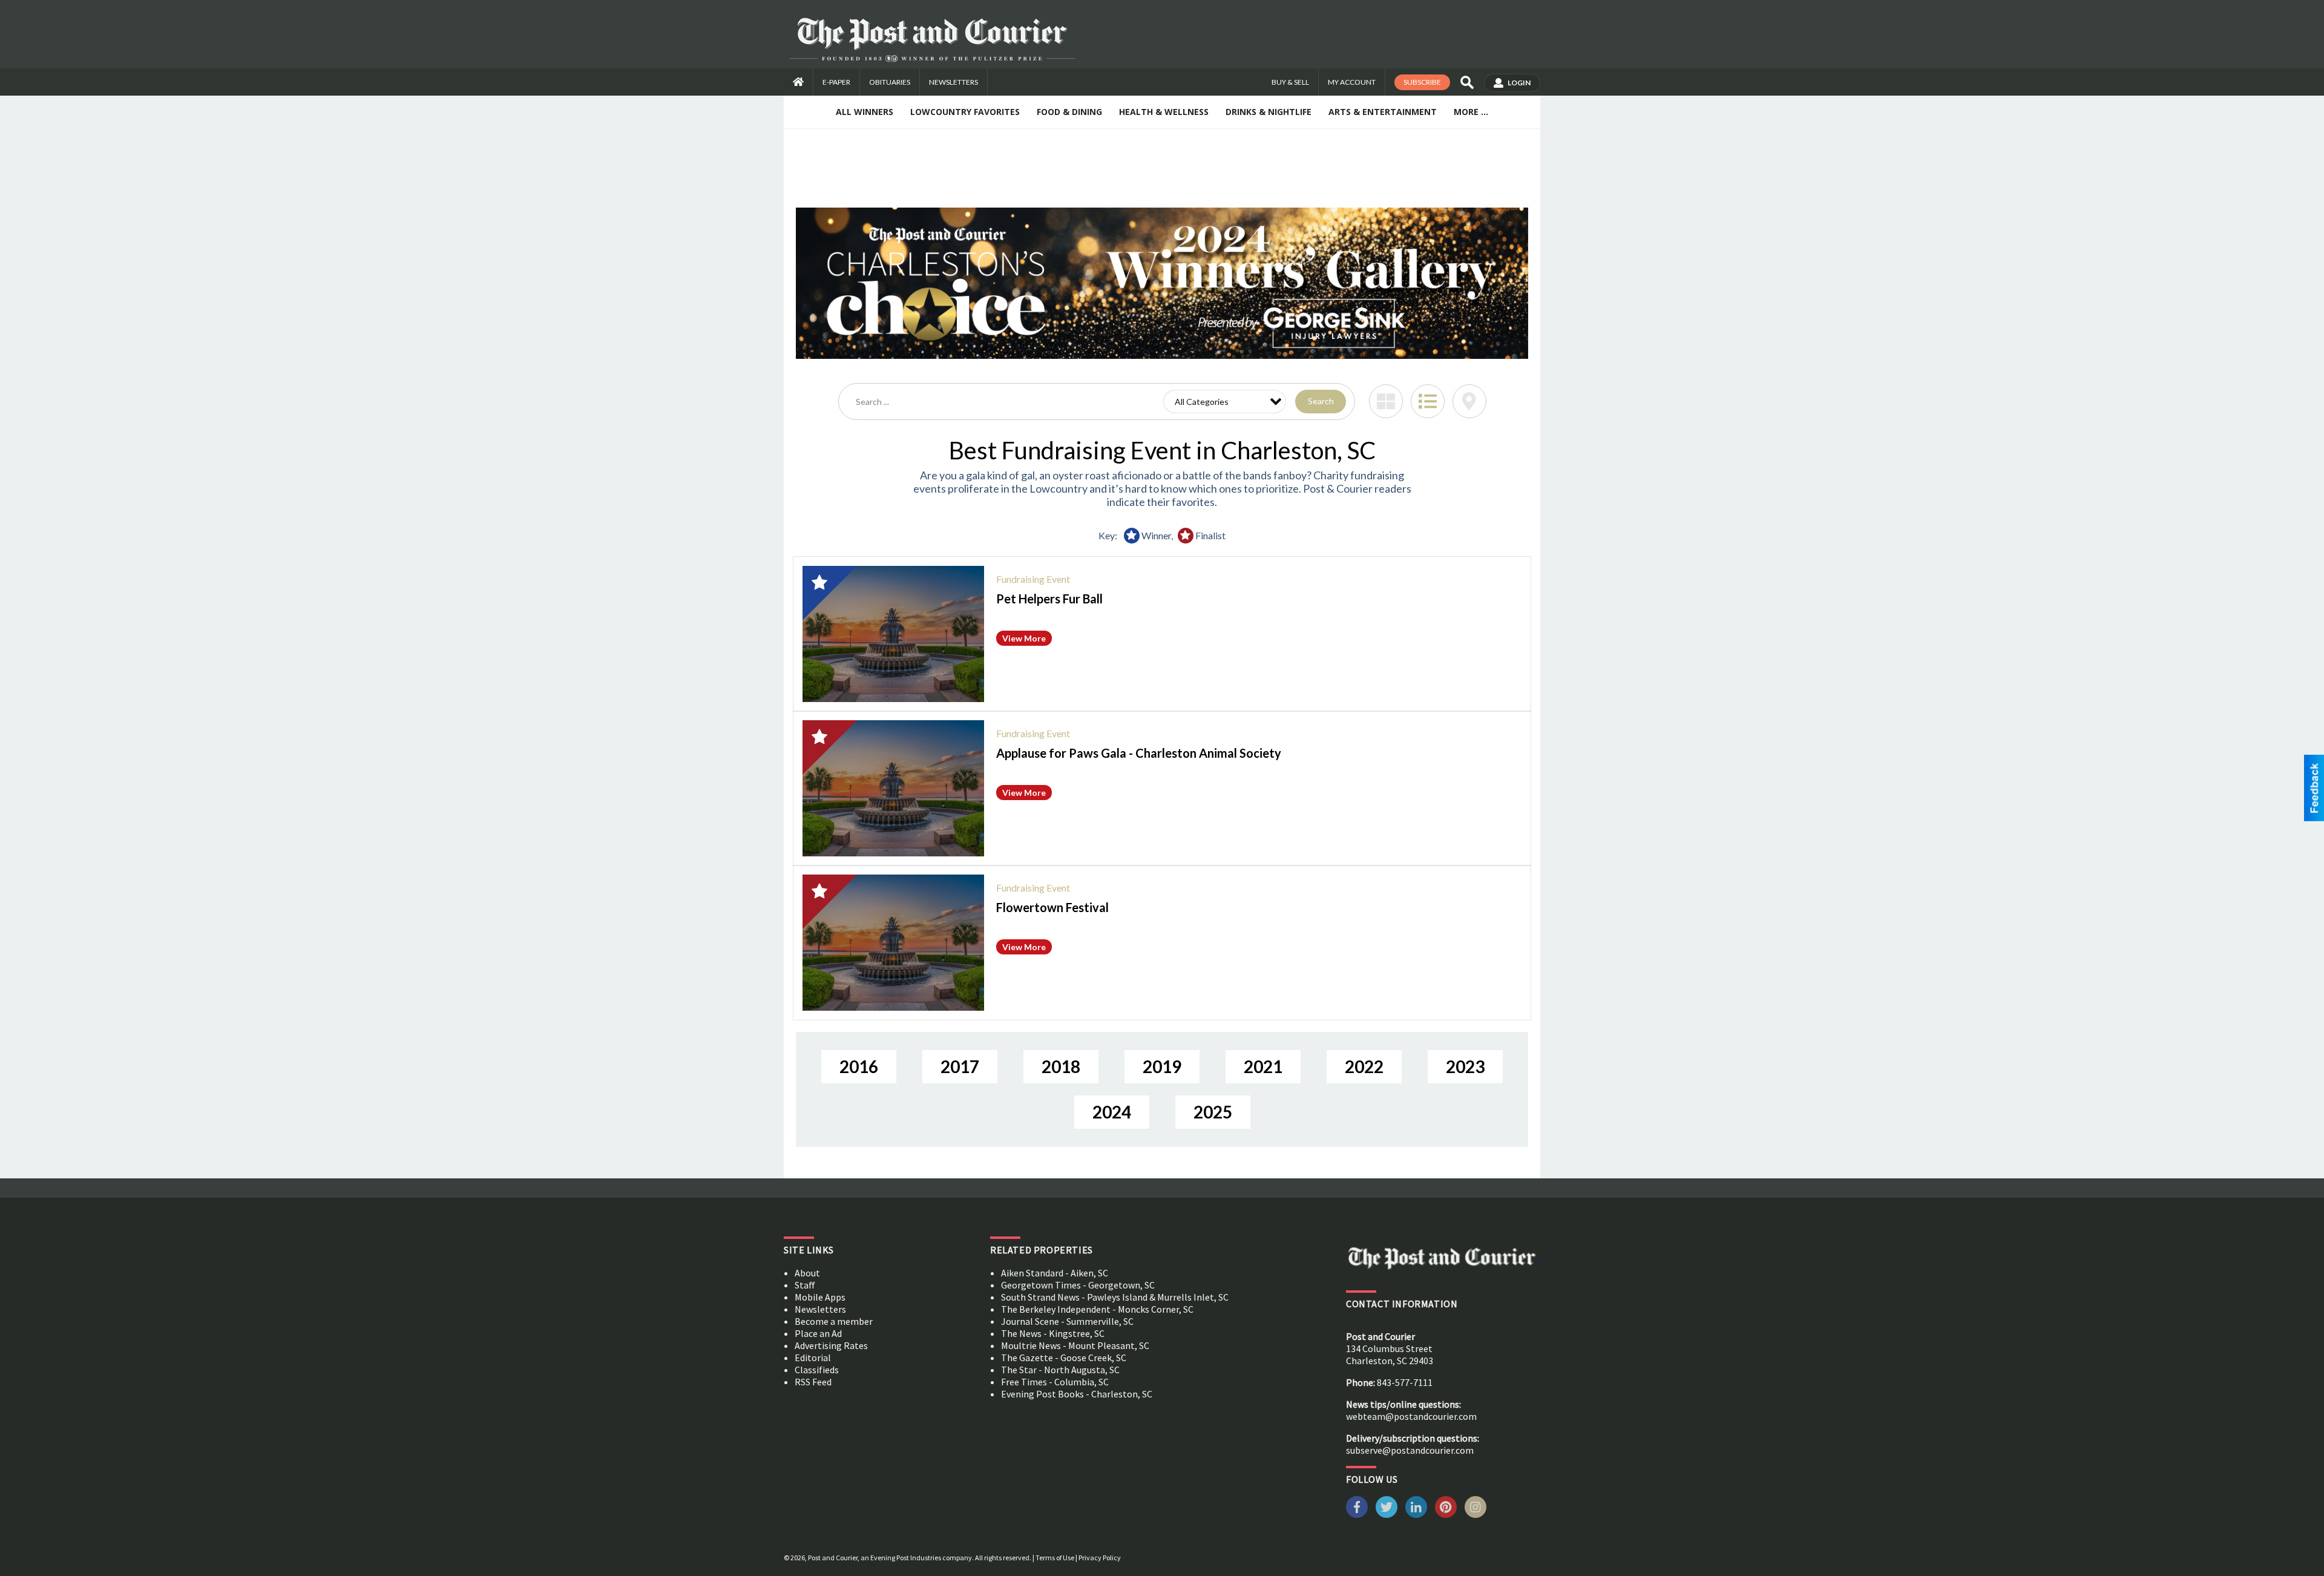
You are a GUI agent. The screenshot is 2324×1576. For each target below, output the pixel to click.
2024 (1112, 1112)
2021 (1263, 1066)
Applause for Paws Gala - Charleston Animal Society (1139, 753)
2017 (960, 1066)
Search (1321, 401)
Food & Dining (1069, 112)
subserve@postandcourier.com (1410, 1450)
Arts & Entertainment (1383, 112)
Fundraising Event (1033, 579)
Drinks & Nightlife (1269, 112)
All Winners (865, 112)
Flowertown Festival (1052, 907)
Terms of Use (1055, 1558)
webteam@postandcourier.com (1411, 1416)
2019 (1162, 1066)
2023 (1465, 1066)
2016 (859, 1066)
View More (1024, 638)
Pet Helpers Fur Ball (1049, 599)
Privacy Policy (1100, 1558)
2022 (1364, 1066)
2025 (1213, 1112)
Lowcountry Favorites (965, 112)
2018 (1061, 1066)
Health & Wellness (1164, 112)
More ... (1471, 112)
